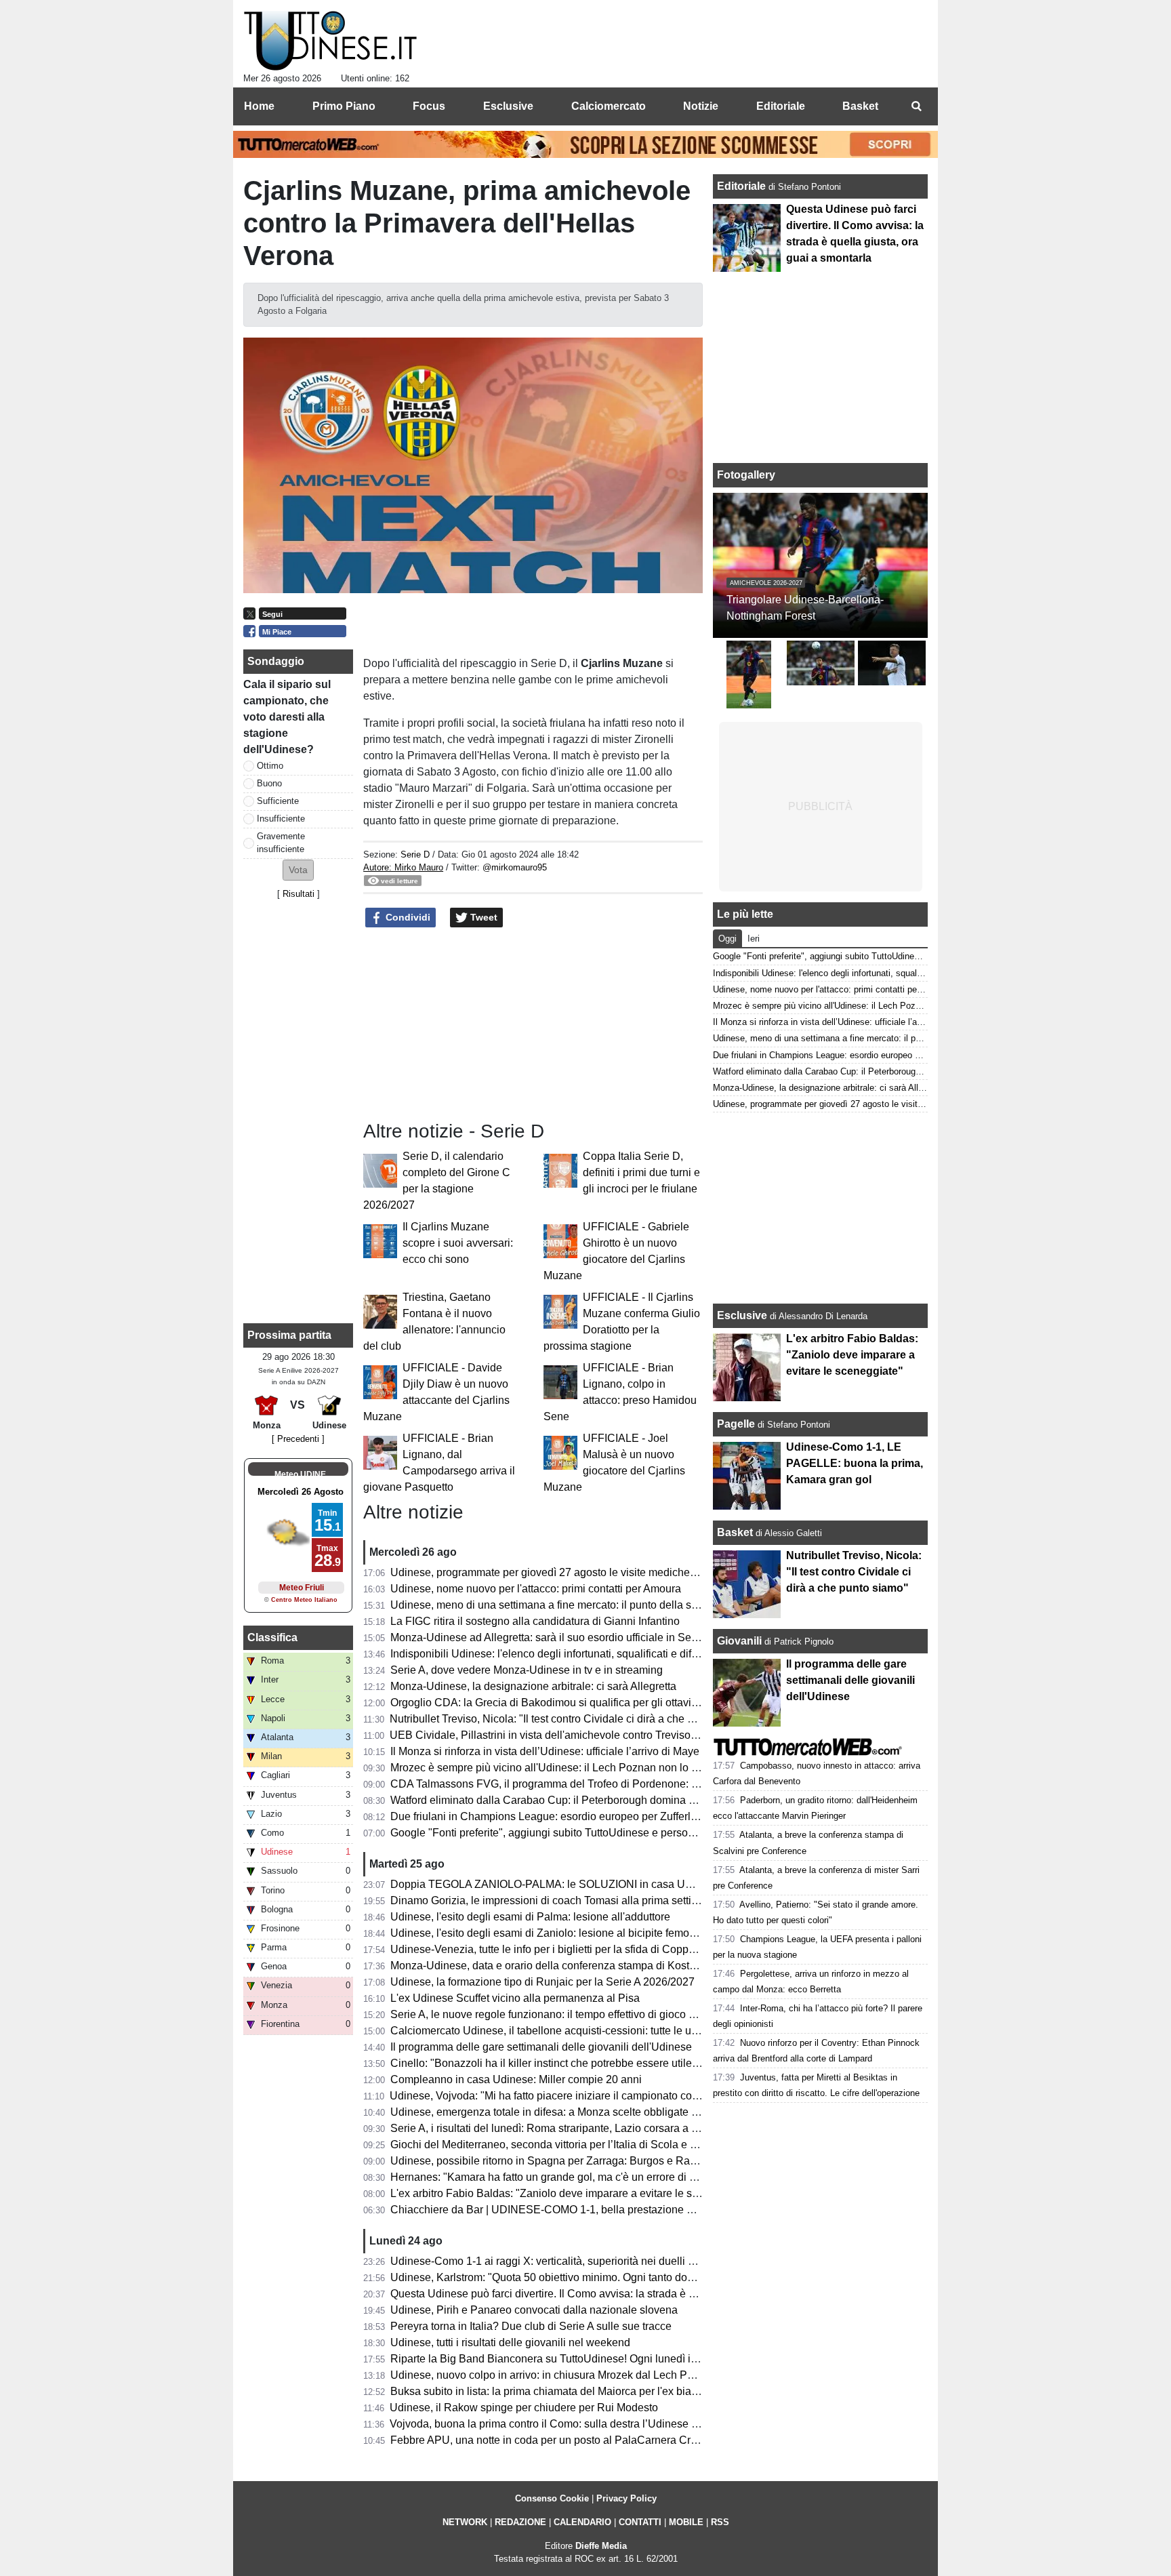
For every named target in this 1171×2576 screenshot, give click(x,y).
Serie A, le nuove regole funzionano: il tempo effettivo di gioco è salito (557, 2014)
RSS (720, 2522)
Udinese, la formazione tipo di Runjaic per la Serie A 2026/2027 (542, 1982)
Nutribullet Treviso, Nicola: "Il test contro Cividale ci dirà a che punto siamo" (570, 1719)
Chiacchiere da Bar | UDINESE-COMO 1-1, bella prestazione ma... (550, 2210)
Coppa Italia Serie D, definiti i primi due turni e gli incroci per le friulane (641, 1172)
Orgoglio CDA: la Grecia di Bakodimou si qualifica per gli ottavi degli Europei (574, 1703)
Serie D (415, 854)
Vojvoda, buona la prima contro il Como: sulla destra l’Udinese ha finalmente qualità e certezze (617, 2424)
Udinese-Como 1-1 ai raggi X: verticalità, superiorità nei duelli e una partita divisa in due (601, 2261)
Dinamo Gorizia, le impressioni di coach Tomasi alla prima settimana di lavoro (576, 1900)
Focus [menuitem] (429, 106)
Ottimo (270, 766)
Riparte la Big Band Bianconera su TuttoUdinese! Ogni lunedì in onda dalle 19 (578, 2359)
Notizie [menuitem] (701, 106)
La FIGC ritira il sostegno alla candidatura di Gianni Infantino (535, 1621)
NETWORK (465, 2522)
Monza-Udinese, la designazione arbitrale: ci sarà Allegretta (533, 1686)
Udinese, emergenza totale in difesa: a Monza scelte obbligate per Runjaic (569, 2112)
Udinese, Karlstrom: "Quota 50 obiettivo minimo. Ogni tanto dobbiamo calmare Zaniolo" (599, 2277)
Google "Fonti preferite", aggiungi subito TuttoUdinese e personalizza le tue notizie (588, 1833)
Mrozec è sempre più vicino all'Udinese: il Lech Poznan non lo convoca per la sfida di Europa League (633, 1768)
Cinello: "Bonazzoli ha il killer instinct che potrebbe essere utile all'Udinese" (572, 2063)
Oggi (727, 939)
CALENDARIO (582, 2522)
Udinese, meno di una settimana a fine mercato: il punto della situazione (563, 1605)
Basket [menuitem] (860, 106)
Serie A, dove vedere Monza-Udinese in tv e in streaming (527, 1670)
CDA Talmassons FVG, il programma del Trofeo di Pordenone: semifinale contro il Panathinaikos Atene (637, 1784)
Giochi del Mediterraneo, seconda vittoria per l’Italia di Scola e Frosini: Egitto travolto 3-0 (601, 2145)
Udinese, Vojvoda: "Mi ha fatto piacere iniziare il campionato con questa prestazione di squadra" (620, 2096)
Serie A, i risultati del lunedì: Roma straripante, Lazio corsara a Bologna (561, 2128)
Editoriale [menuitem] (781, 106)
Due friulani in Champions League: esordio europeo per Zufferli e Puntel (563, 1816)
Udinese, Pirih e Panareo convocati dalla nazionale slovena (534, 2310)
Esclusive (742, 1315)
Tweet (482, 917)
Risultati (299, 894)
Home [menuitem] (259, 106)
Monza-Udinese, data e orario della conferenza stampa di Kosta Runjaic (563, 1966)
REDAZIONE (520, 2522)
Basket (735, 1532)
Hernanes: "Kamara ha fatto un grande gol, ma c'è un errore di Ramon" (559, 2177)
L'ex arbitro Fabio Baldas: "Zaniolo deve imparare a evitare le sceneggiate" (570, 2193)
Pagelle (736, 1424)
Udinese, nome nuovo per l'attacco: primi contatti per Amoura (536, 1589)
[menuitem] (916, 106)
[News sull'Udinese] (330, 41)
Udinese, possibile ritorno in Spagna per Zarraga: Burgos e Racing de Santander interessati (610, 2161)
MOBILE (686, 2522)
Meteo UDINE (300, 1474)
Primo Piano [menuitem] (344, 106)
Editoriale (743, 186)
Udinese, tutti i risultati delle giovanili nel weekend (510, 2342)
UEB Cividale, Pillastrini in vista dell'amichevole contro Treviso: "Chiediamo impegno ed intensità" (625, 1735)
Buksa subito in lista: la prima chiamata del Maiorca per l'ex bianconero (560, 2391)
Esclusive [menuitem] (508, 106)
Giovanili (739, 1641)
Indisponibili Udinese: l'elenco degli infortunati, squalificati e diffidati (552, 1654)
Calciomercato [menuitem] (609, 106)
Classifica (272, 1637)
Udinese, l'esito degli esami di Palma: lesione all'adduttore (530, 1917)
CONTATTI (640, 2522)
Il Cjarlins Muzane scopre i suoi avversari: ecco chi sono (458, 1243)
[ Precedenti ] (298, 1439)
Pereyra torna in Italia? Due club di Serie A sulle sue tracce (531, 2326)
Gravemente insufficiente (281, 843)
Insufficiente (281, 819)
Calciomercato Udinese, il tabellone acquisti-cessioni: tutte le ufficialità (559, 2031)
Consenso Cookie (552, 2498)
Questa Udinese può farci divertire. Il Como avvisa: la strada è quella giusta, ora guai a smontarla (622, 2294)
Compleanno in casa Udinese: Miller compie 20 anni (516, 2079)
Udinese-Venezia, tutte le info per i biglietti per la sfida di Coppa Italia (555, 1949)
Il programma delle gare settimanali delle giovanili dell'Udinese (541, 2047)
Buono (269, 783)
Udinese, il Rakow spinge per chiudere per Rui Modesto (524, 2408)
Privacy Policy (626, 2498)
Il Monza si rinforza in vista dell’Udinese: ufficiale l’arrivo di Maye (545, 1751)
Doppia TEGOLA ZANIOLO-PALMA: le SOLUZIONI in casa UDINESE (558, 1884)
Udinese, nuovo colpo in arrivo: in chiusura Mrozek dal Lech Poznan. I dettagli (577, 2375)
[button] (298, 870)
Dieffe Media (601, 2546)
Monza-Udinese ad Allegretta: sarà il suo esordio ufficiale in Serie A (552, 1637)
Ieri (754, 939)
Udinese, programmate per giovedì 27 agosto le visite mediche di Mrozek (565, 1572)
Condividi (407, 917)
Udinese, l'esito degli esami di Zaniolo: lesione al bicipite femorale (549, 1933)
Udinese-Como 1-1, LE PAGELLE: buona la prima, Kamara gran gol (855, 1463)
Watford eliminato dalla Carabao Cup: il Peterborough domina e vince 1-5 (566, 1800)
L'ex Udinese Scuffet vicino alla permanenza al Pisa (515, 1998)
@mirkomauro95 (515, 867)
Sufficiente (278, 801)
